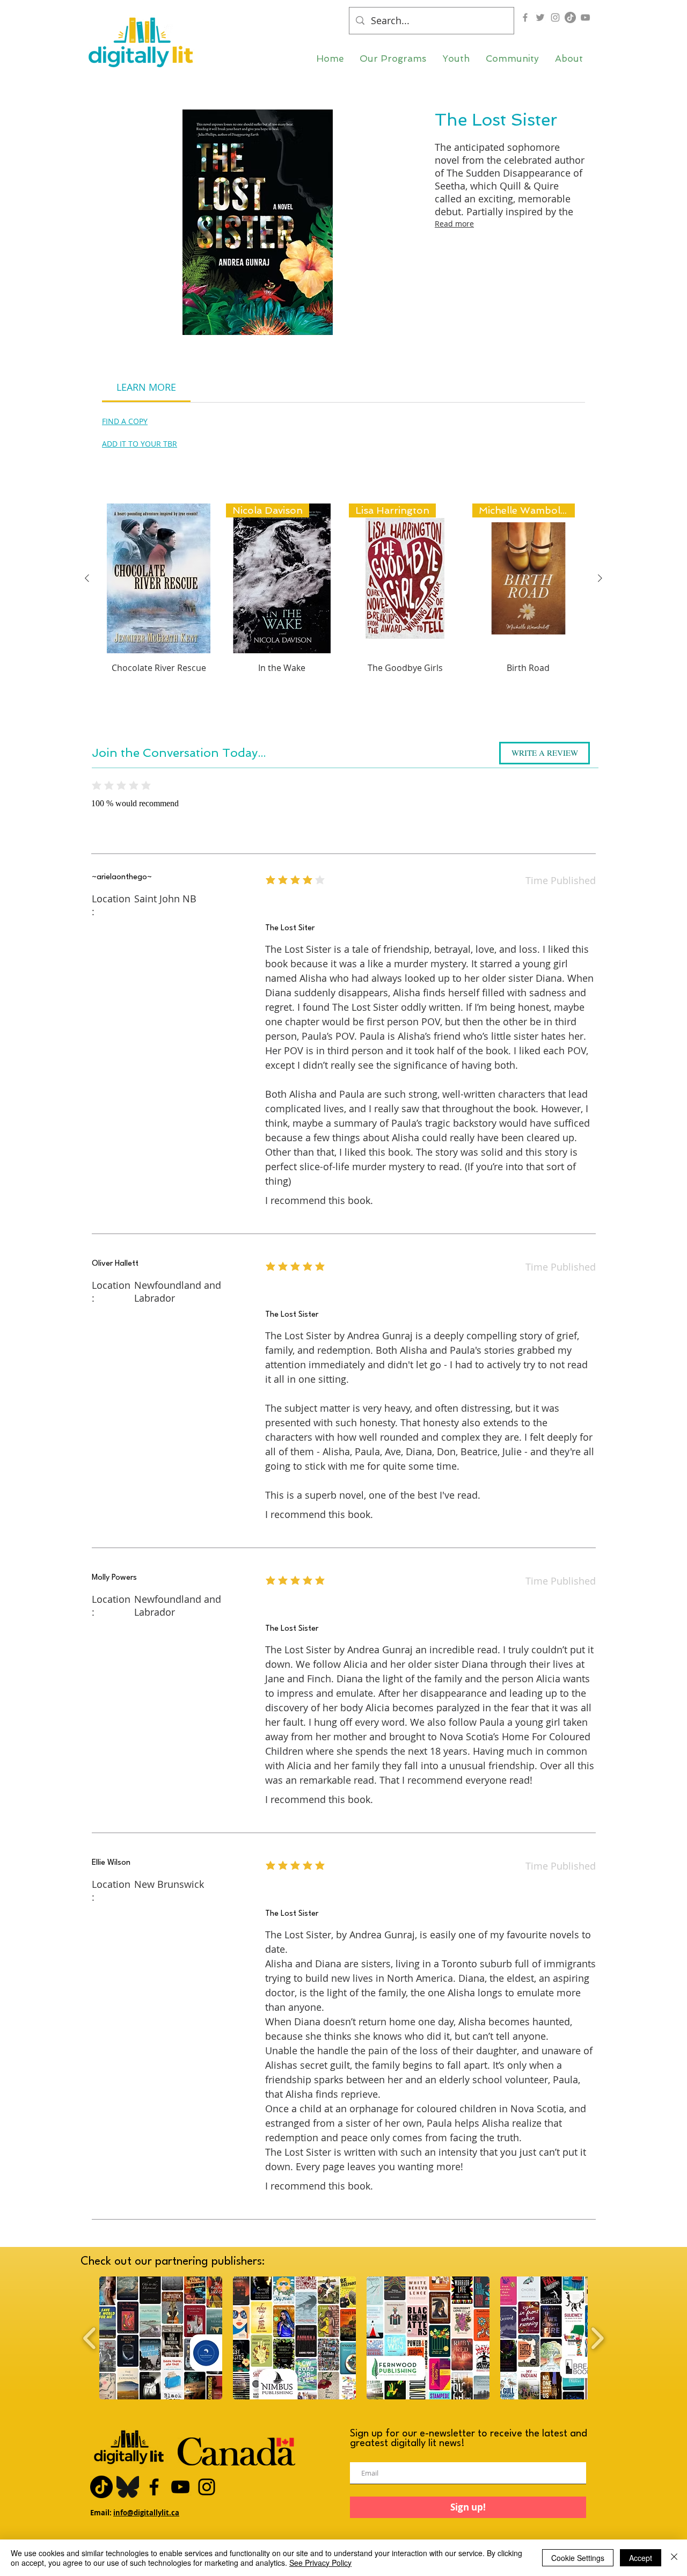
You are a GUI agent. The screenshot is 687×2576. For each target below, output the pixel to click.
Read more (454, 224)
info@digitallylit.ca (146, 2513)
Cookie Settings (578, 2558)
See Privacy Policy (320, 2563)
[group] (343, 607)
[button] (393, 59)
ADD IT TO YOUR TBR (140, 444)
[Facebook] (525, 17)
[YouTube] (585, 17)
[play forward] (597, 2338)
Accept (641, 2558)
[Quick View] (159, 578)
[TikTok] (570, 17)
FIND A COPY (125, 421)
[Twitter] (540, 17)
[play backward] (90, 2338)
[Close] (674, 2558)
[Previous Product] (87, 578)
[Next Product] (600, 578)
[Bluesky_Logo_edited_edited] (128, 2487)
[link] (146, 387)
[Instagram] (555, 17)
